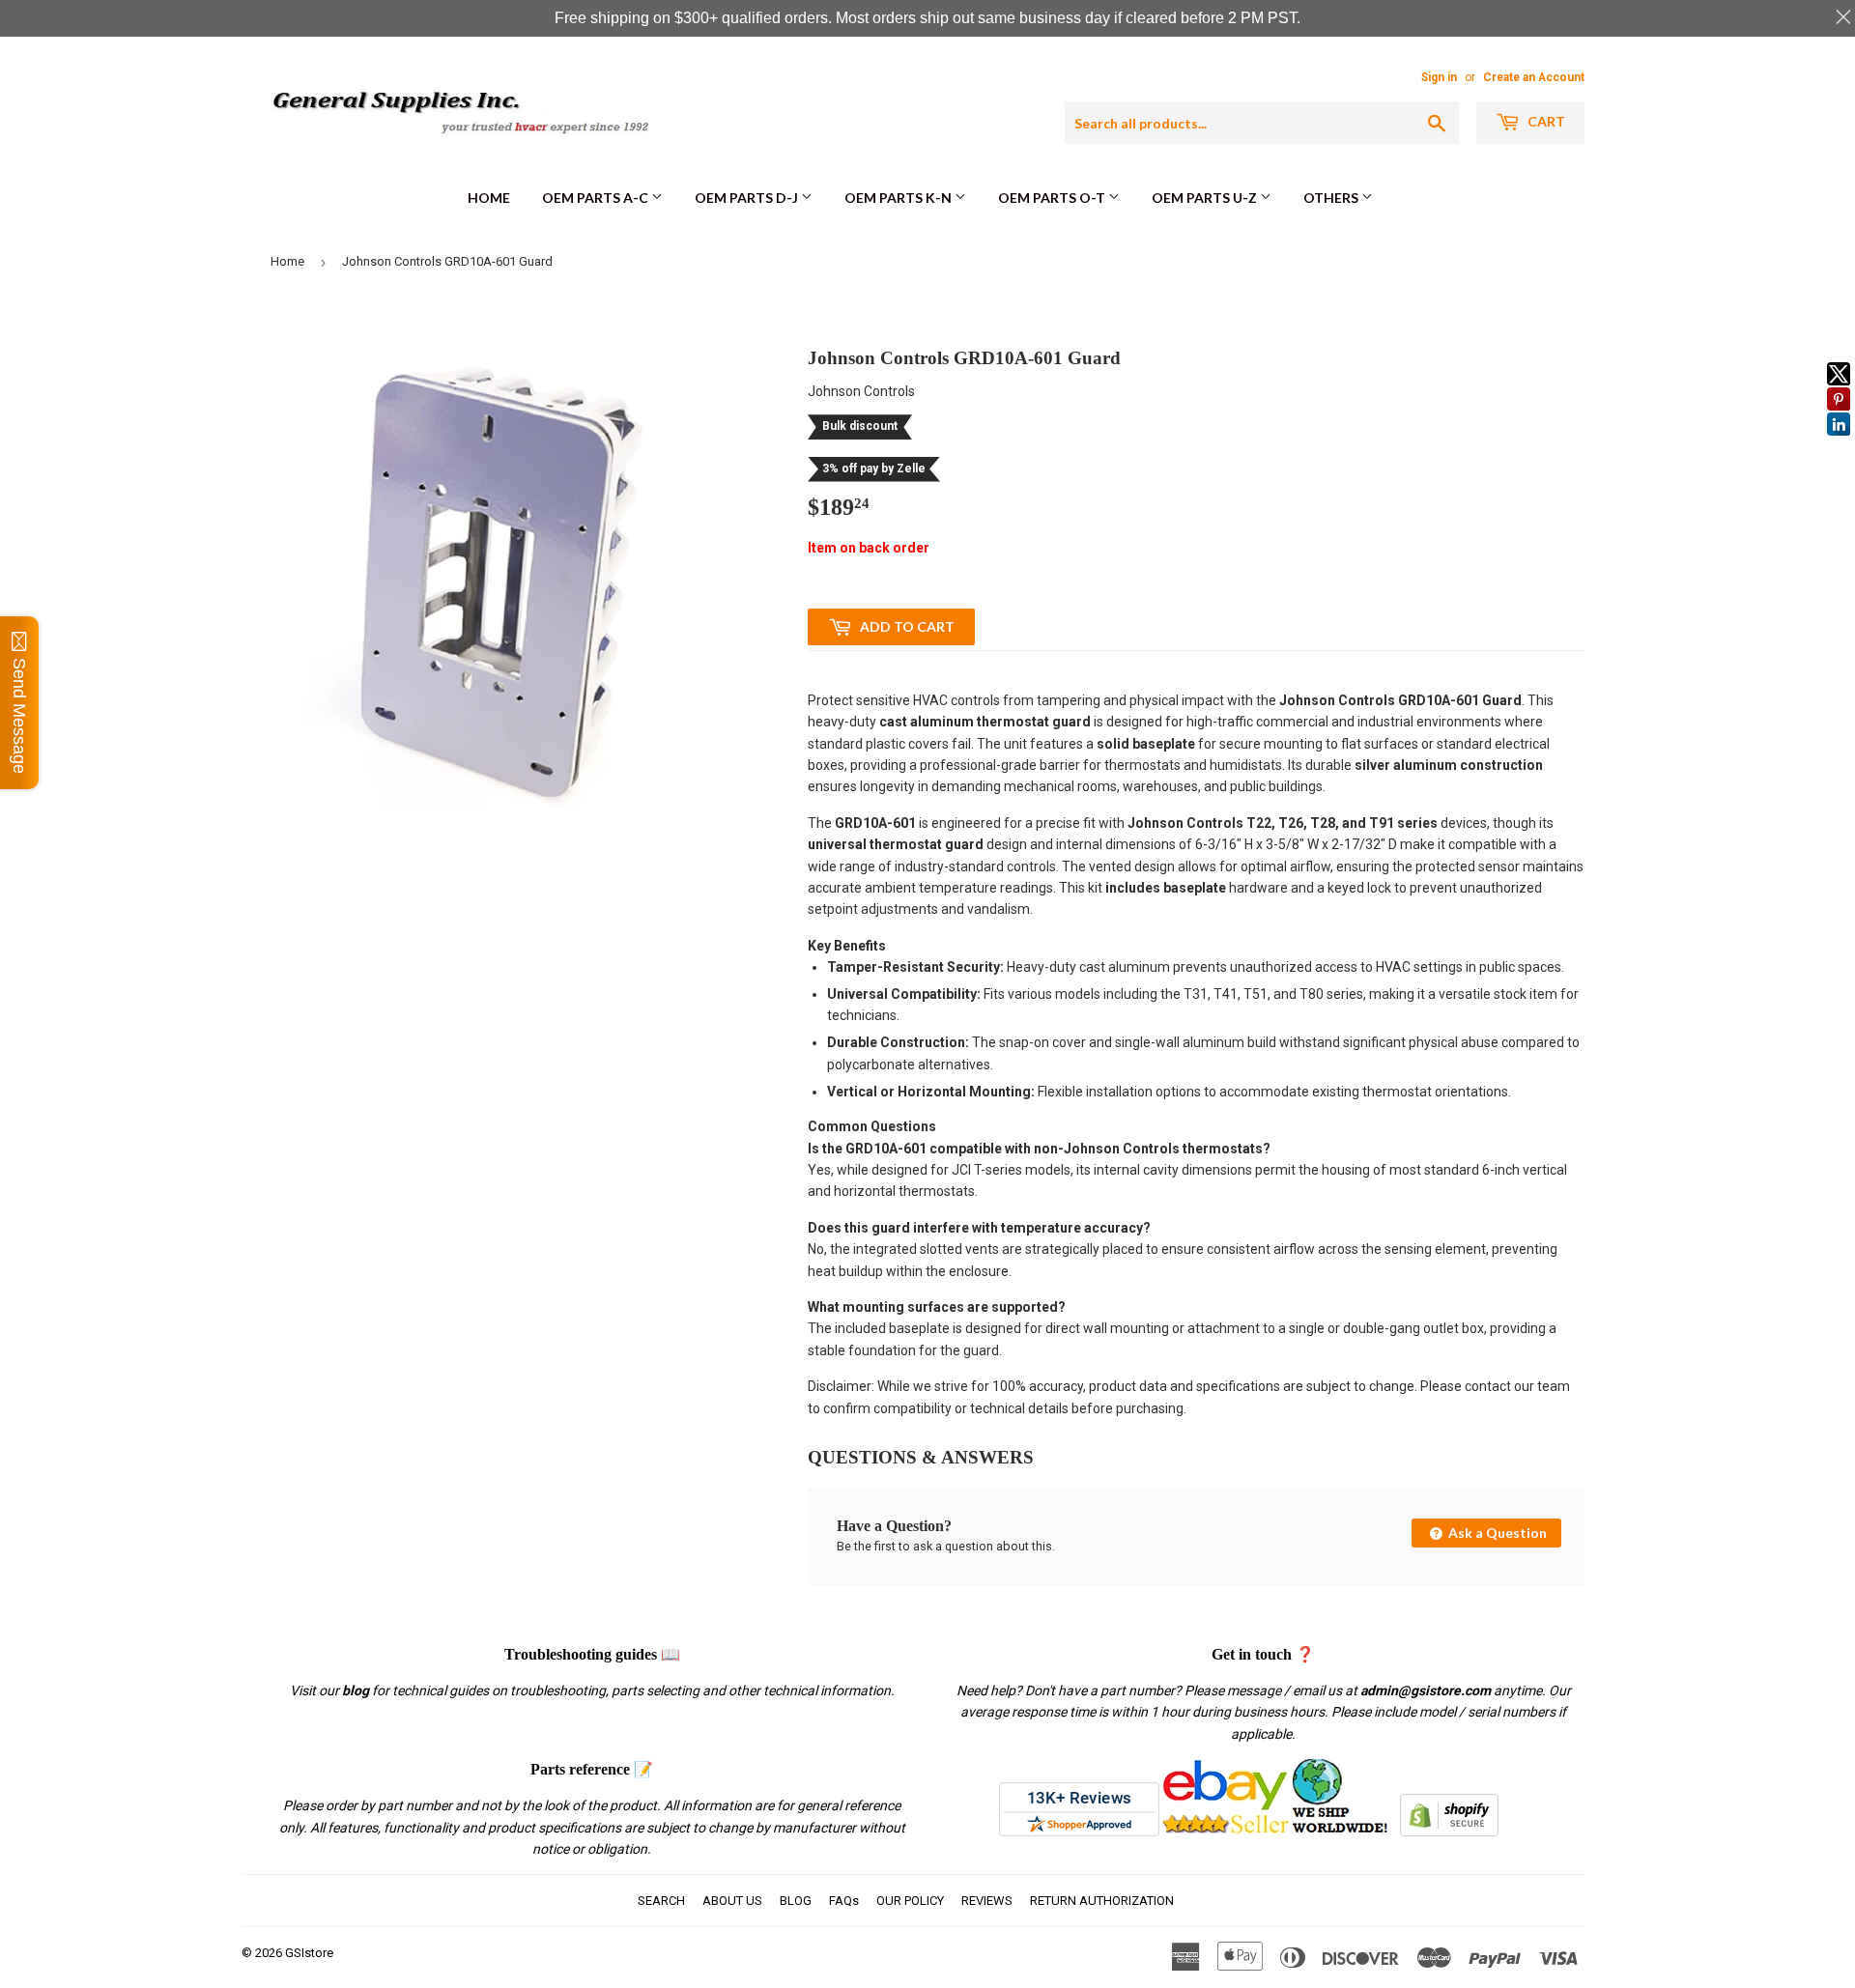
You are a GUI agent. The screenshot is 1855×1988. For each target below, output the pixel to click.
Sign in (1439, 77)
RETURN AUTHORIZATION (1102, 1901)
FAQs (844, 1901)
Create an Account (1534, 77)
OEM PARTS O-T (1053, 198)
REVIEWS (987, 1901)
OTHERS (1332, 198)
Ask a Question (1496, 1533)
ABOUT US (732, 1901)
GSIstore (309, 1953)
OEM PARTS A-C (597, 198)
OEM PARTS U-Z (1206, 198)
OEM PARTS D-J (748, 198)
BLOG (796, 1901)
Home (489, 198)
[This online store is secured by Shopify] (1449, 1832)
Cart (1545, 121)
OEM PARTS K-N (899, 198)
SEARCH (661, 1901)
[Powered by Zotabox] (1839, 444)
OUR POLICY (910, 1901)
